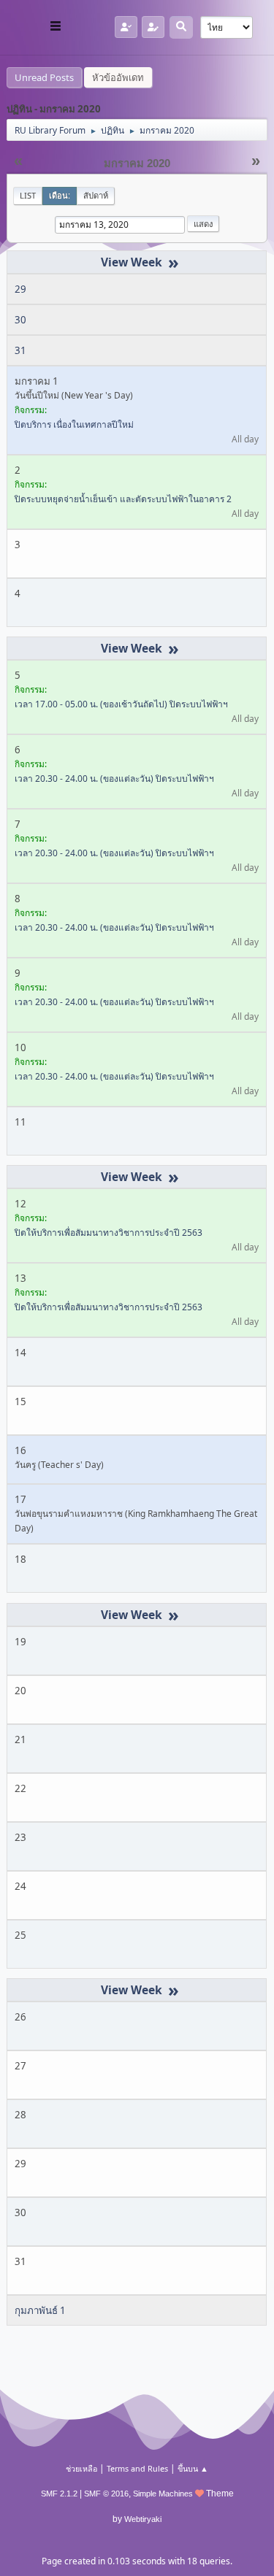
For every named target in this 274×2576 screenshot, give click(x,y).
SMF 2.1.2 (59, 2494)
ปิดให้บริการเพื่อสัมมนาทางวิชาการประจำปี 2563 (109, 1233)
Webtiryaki (143, 2519)
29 (20, 289)
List (28, 195)
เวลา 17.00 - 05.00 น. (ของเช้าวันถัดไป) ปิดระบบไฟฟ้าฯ (121, 704)
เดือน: (60, 195)
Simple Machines (163, 2494)
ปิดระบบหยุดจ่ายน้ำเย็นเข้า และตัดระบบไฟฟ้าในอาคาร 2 (123, 499)
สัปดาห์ (96, 195)
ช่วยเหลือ (81, 2468)
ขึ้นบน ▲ (193, 2468)
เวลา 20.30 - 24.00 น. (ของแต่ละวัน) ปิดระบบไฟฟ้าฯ (114, 778)
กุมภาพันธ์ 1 (40, 2310)
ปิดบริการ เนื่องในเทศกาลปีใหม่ (74, 424)
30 (20, 320)
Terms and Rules (137, 2468)
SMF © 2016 (106, 2494)
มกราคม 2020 (137, 164)
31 (20, 350)
